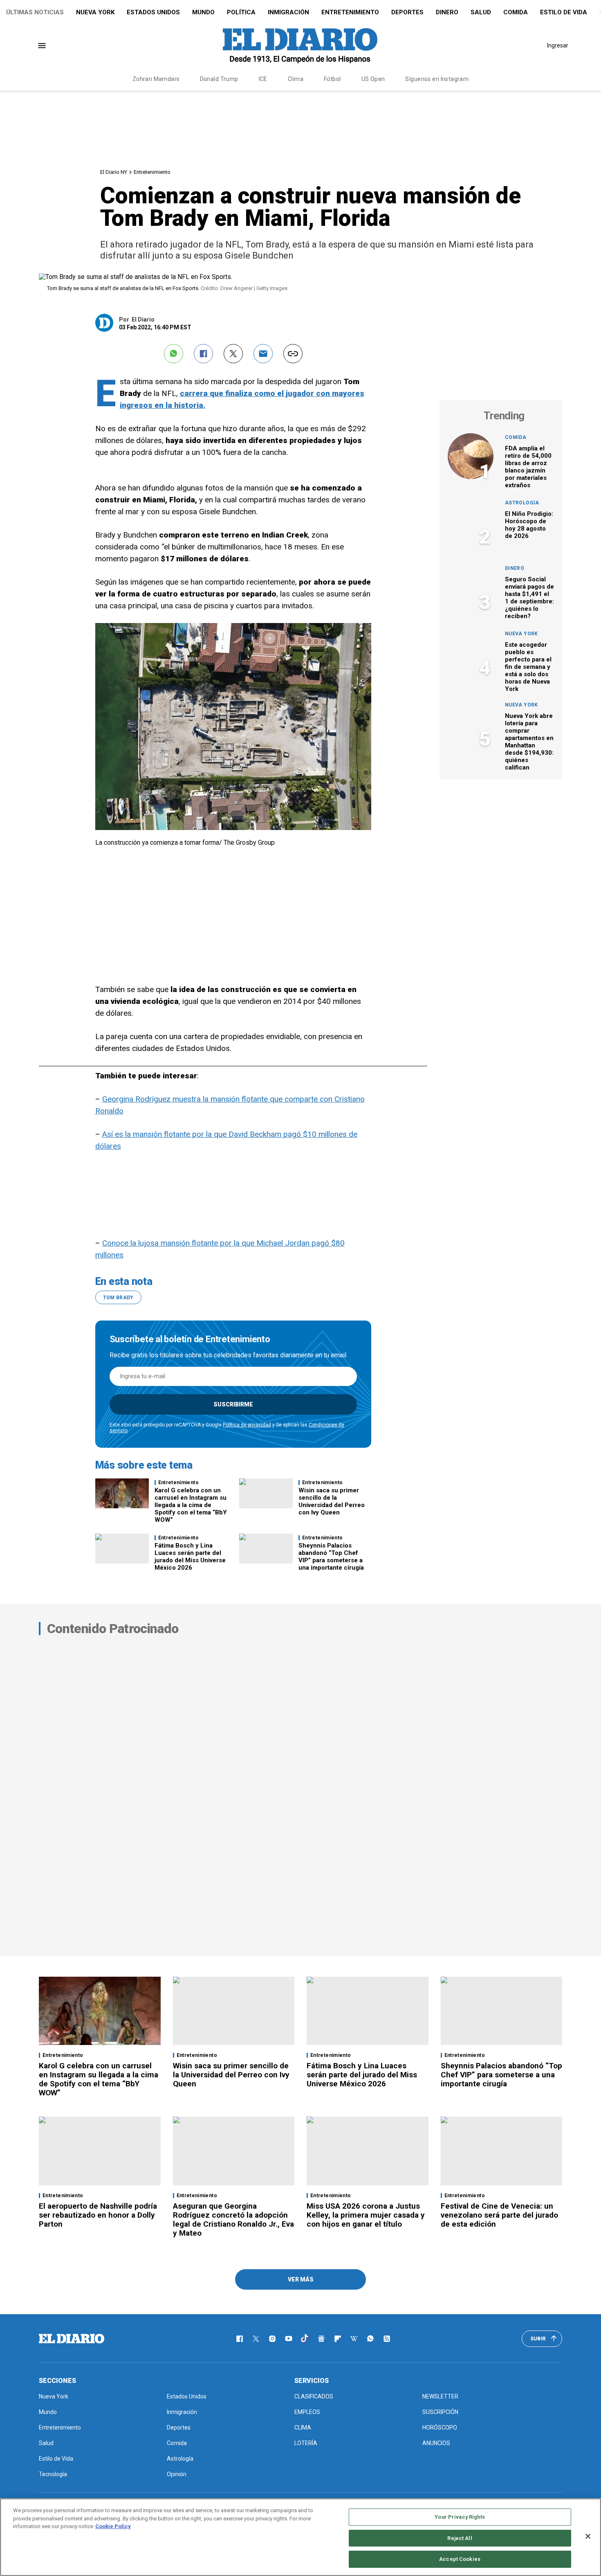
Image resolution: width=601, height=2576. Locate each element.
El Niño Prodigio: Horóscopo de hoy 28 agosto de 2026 (529, 525)
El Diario (143, 319)
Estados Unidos (153, 12)
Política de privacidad (247, 1425)
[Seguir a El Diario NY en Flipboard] (338, 2339)
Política (241, 12)
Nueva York (95, 12)
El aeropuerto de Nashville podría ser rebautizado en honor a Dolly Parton (98, 2215)
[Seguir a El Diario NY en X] (256, 2339)
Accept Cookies (460, 2559)
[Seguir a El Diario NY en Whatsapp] (370, 2339)
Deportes (407, 12)
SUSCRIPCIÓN (440, 2412)
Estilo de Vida (564, 12)
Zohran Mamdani (156, 79)
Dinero (447, 12)
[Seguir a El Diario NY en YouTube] (289, 2339)
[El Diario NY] (300, 45)
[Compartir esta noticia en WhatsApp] (174, 354)
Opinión (177, 2474)
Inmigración (288, 12)
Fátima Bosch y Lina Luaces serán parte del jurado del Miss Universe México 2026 (190, 1557)
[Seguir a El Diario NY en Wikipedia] (354, 2339)
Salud (481, 12)
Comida (516, 12)
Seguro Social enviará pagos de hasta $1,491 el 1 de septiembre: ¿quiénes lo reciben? (529, 598)
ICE (263, 79)
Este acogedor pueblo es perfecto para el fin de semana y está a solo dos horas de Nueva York (528, 667)
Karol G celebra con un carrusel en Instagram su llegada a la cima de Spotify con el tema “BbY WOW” (191, 1505)
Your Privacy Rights (460, 2517)
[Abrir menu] (42, 46)
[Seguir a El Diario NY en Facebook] (240, 2339)
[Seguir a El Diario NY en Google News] (321, 2339)
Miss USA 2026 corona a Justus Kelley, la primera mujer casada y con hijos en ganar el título (366, 2215)
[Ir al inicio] (72, 2339)
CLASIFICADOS (314, 2396)
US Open (373, 79)
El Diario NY (114, 172)
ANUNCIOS (436, 2443)
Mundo (203, 12)
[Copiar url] (293, 354)
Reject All (460, 2538)
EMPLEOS (307, 2412)
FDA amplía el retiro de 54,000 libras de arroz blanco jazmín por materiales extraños (528, 467)
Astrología (522, 503)
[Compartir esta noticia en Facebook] (203, 354)
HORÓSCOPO (440, 2428)
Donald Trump (219, 79)
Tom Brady (118, 1298)
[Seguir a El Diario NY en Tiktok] (305, 2339)
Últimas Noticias (35, 12)
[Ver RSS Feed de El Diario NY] (387, 2339)
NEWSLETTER (440, 2396)
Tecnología (53, 2474)
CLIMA (303, 2428)
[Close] (588, 2536)
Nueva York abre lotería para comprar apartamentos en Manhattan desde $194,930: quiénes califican (529, 742)
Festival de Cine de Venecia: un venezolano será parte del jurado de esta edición (499, 2215)
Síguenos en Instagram (437, 79)
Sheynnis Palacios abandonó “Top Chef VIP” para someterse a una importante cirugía (331, 1557)
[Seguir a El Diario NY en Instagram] (272, 2339)
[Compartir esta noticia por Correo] (263, 354)
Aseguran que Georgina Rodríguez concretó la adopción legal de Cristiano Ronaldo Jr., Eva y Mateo (233, 2219)
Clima (296, 79)
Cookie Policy (113, 2526)
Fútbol (332, 79)
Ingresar (558, 45)
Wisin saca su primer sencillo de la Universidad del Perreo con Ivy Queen (332, 1501)
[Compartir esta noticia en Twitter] (233, 354)
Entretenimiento (350, 12)
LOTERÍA (306, 2443)
